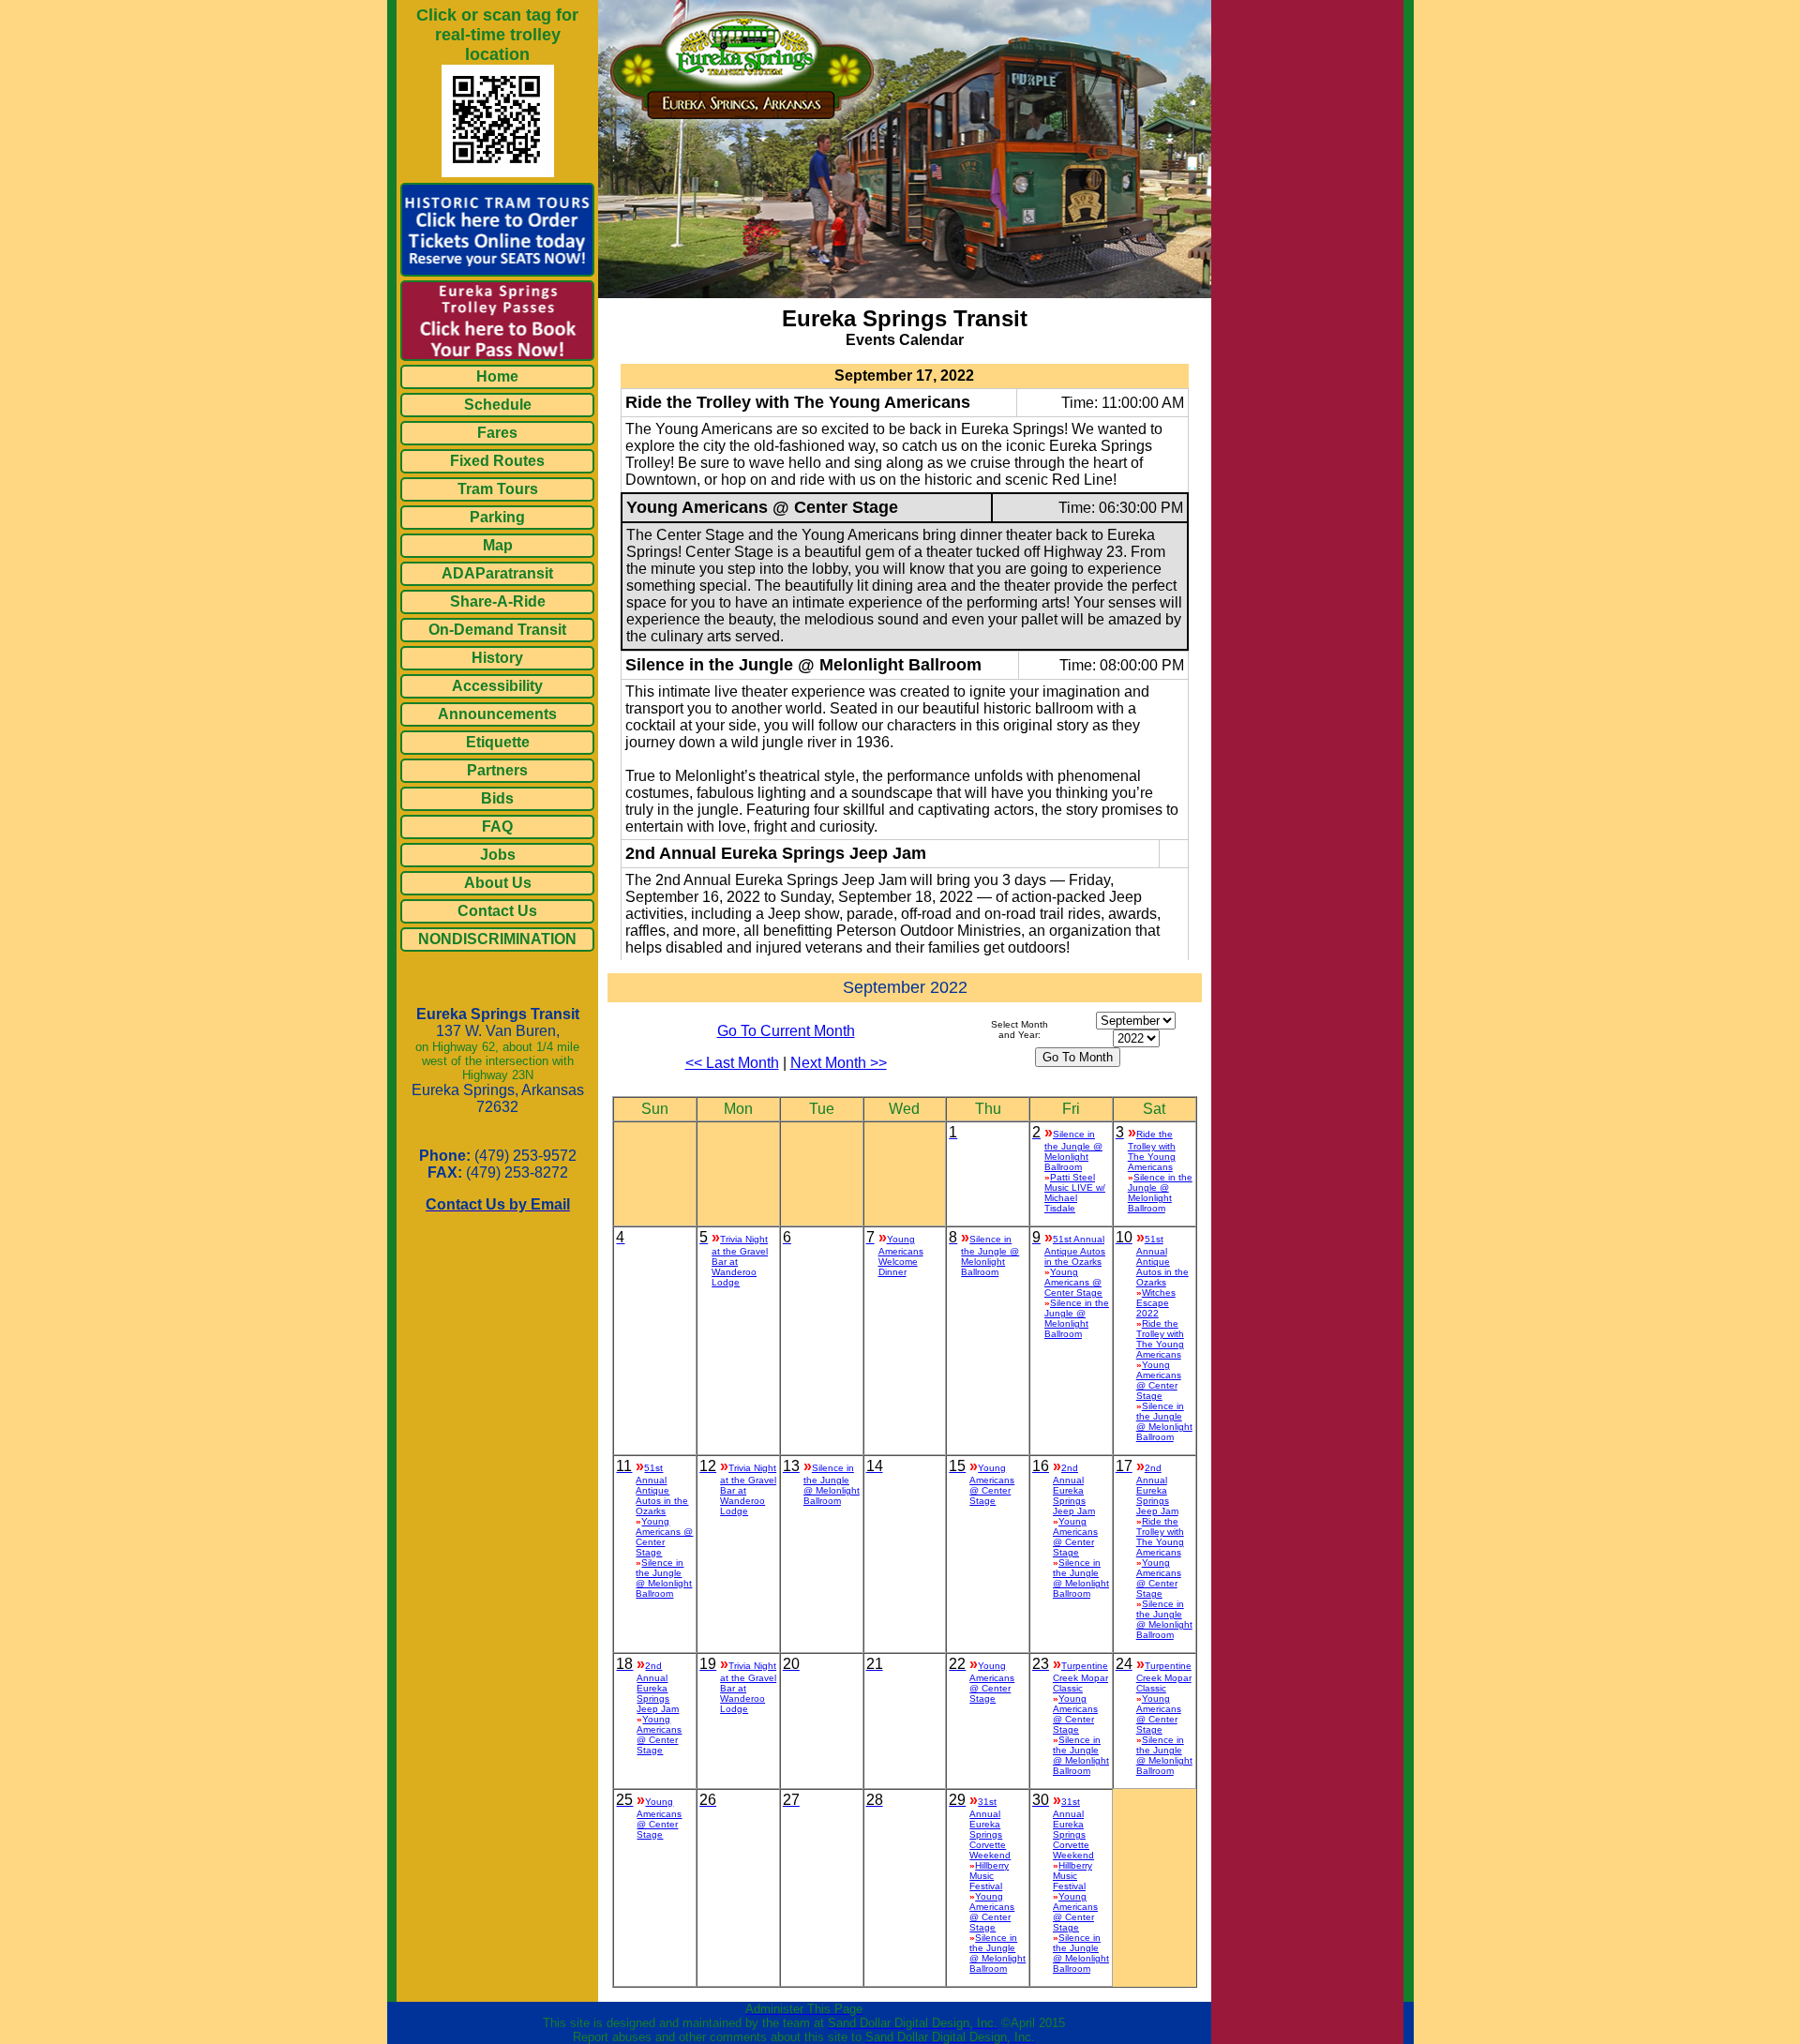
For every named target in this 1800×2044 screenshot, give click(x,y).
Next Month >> (839, 1063)
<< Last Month (732, 1063)
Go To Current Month (786, 1031)
